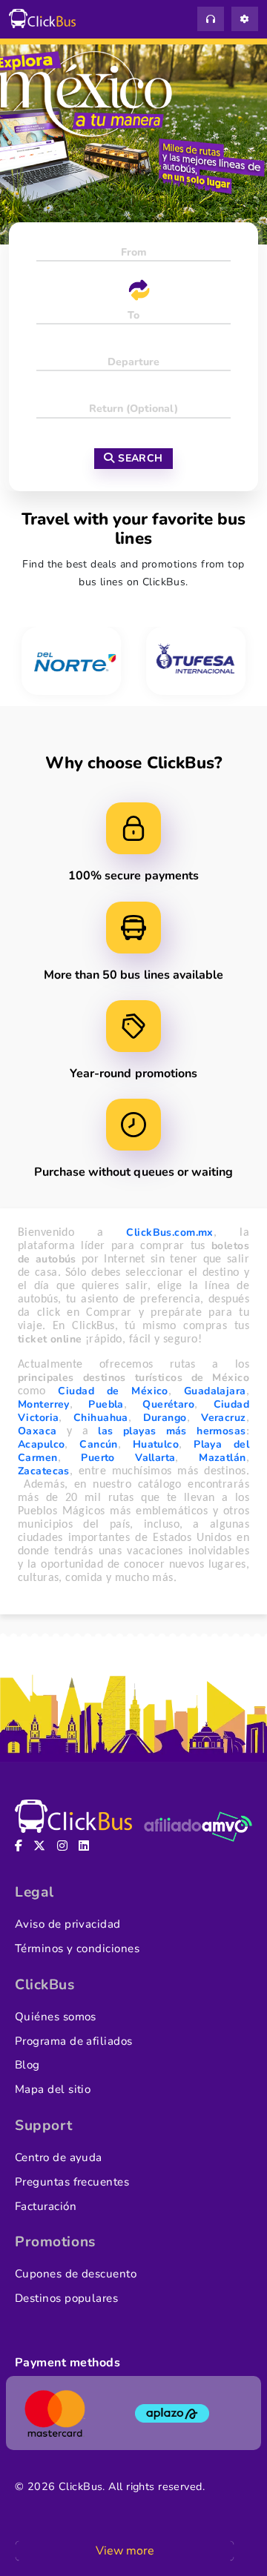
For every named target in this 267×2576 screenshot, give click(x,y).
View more (125, 2551)
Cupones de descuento (76, 2274)
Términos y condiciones (77, 1948)
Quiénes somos (56, 2017)
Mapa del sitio (53, 2089)
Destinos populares (66, 2298)
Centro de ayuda (59, 2157)
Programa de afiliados (74, 2041)
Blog (27, 2065)
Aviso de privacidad (68, 1924)
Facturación (46, 2206)
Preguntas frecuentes (72, 2182)
